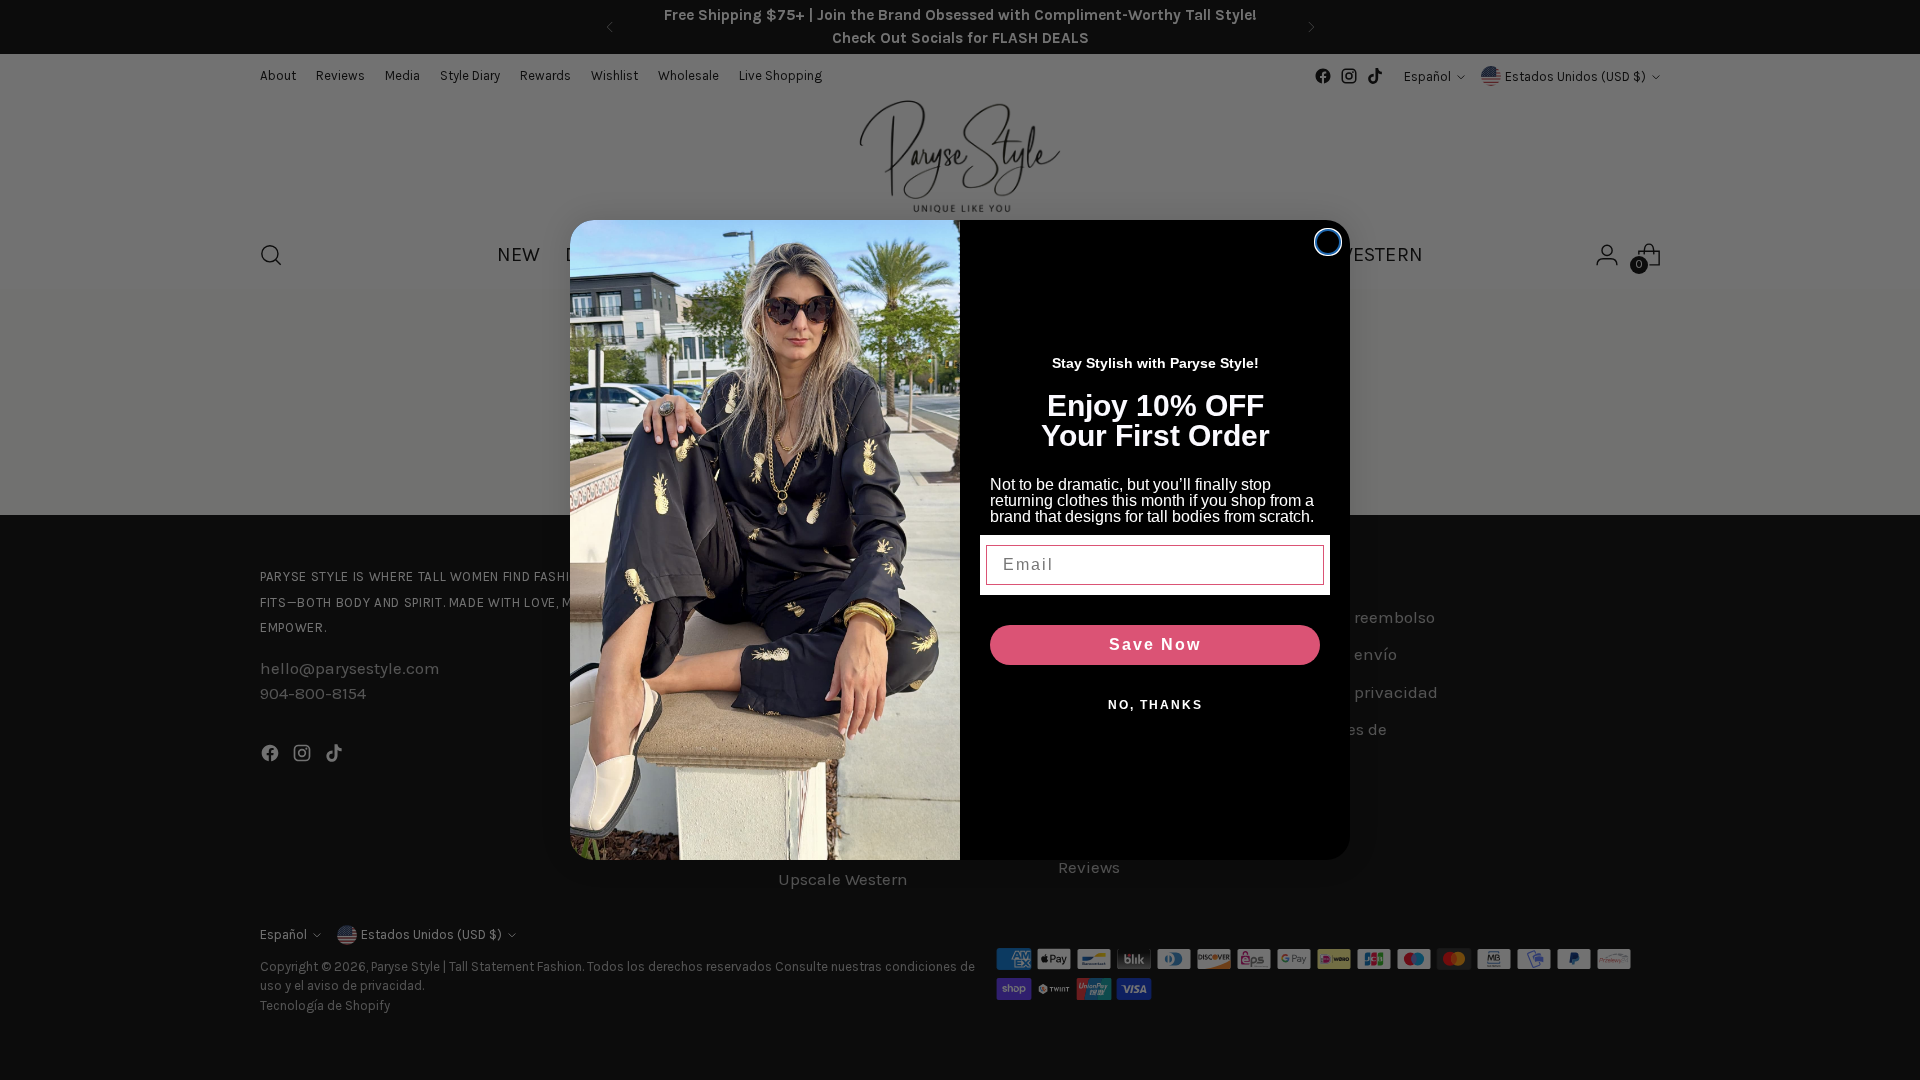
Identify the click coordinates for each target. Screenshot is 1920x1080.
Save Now (1155, 644)
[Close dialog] (1328, 242)
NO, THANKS (1155, 705)
